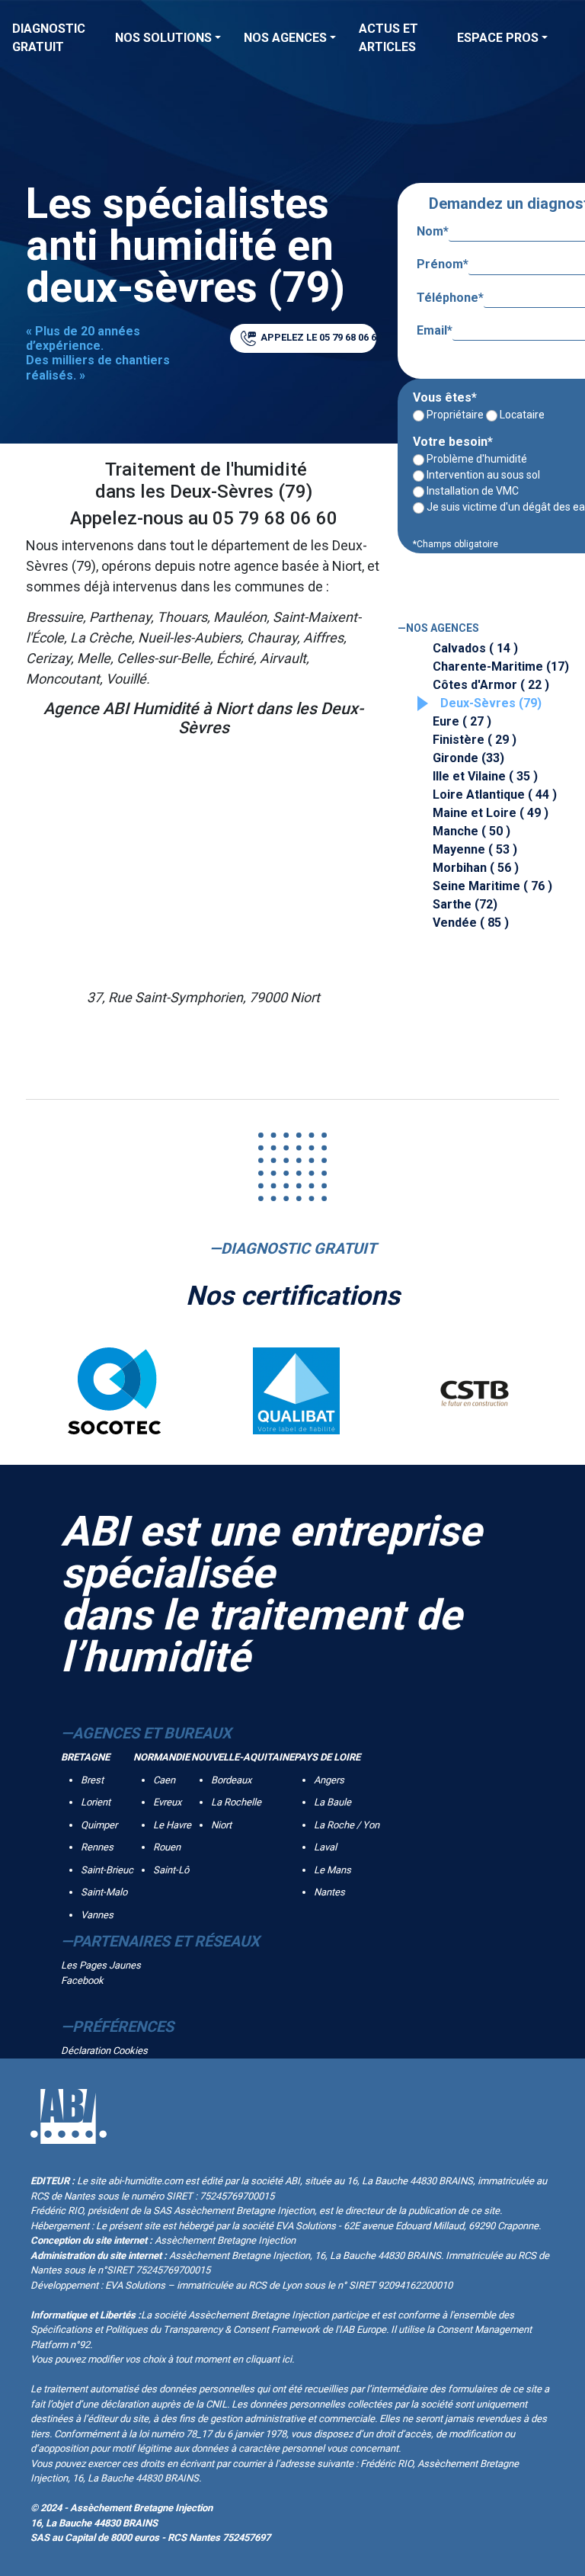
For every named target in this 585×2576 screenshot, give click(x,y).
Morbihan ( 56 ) (476, 868)
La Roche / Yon (347, 1825)
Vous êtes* (445, 397)
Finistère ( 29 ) (475, 740)
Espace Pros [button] (498, 38)
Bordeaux (231, 1780)
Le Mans (332, 1870)
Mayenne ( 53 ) (475, 849)
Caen (164, 1780)
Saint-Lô (171, 1870)
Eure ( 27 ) (462, 721)
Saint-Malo (104, 1892)
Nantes (329, 1892)
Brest (92, 1780)
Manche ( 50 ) (472, 831)
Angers (329, 1780)
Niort (221, 1825)
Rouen (167, 1847)
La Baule (332, 1802)
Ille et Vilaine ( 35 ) (485, 776)
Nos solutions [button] (163, 38)
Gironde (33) (468, 758)
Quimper (99, 1825)
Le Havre (172, 1825)
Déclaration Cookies (104, 2051)
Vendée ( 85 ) (471, 923)
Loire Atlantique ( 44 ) (495, 795)
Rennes (97, 1847)
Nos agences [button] (285, 38)
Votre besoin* (453, 442)
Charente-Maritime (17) (501, 666)
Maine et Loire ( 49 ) (491, 813)
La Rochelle (236, 1802)
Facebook (82, 1980)
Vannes (97, 1915)
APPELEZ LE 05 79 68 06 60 (317, 337)
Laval (325, 1847)
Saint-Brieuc (107, 1870)
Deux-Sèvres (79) (491, 703)
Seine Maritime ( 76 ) (492, 886)
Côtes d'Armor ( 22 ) (491, 685)
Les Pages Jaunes (101, 1965)
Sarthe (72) (465, 904)
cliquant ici (269, 2359)
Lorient (96, 1802)
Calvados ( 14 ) (475, 648)
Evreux (167, 1802)
